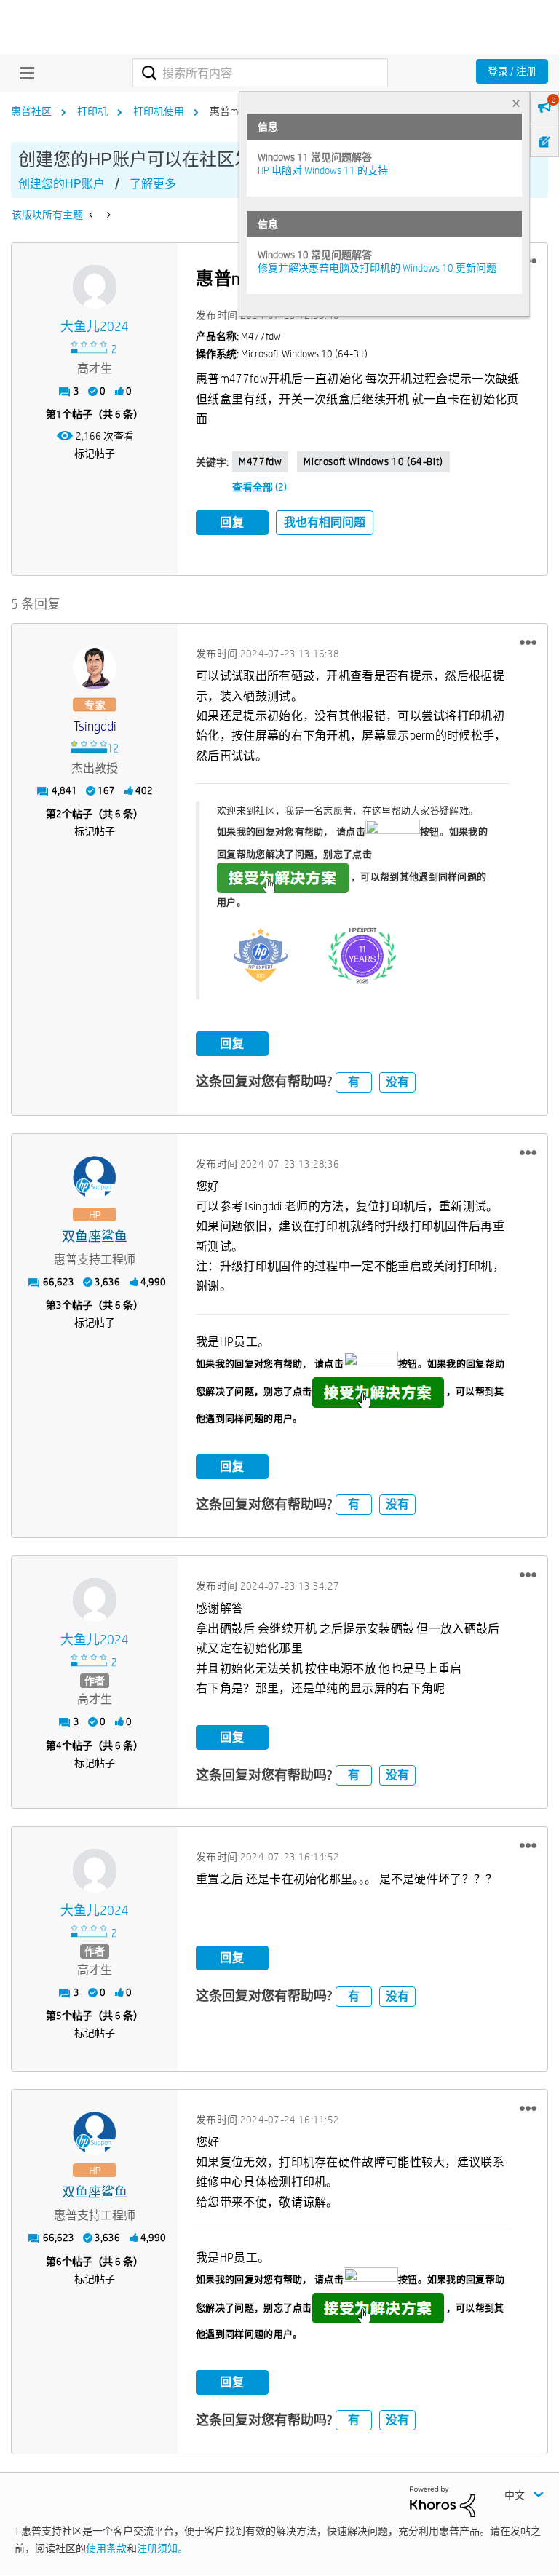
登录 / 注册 (512, 71)
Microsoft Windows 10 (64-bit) (373, 461)
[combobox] (260, 73)
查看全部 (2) (259, 487)
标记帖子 (95, 453)
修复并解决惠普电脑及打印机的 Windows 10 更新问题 (377, 268)
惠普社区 (31, 111)
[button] (528, 642)
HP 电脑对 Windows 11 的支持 (323, 170)
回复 (232, 522)
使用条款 (106, 2548)
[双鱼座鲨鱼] (95, 1178)
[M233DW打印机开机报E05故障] (92, 215)
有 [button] (354, 1082)
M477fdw (260, 461)
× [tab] (516, 103)
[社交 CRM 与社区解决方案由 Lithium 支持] (443, 2501)
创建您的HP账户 (62, 184)
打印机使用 (159, 111)
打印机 (92, 111)
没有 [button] (397, 1082)
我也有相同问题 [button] (325, 522)
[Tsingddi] (95, 667)
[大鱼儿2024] (95, 287)
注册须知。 (162, 2548)
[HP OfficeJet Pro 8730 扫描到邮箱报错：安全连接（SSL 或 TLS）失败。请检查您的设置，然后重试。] (107, 215)
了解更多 (153, 184)
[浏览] (23, 73)
